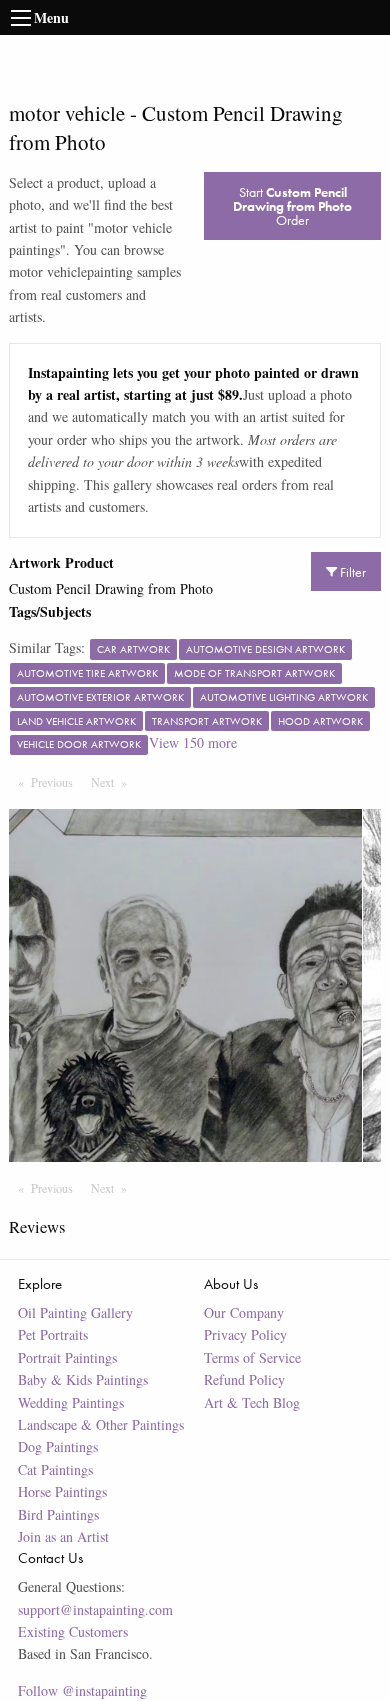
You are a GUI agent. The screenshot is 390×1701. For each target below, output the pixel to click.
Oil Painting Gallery (75, 1312)
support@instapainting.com (95, 1609)
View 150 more (193, 742)
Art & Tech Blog (252, 1402)
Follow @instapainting (82, 1690)
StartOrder (292, 206)
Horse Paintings (62, 1491)
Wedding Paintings (71, 1402)
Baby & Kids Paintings (83, 1379)
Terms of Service (252, 1357)
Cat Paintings (55, 1469)
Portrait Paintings (67, 1357)
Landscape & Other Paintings (101, 1424)
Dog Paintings (58, 1446)
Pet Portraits (53, 1334)
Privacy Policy (245, 1334)
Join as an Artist (63, 1536)
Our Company (244, 1312)
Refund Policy (244, 1379)
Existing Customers (73, 1631)
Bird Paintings (58, 1514)
